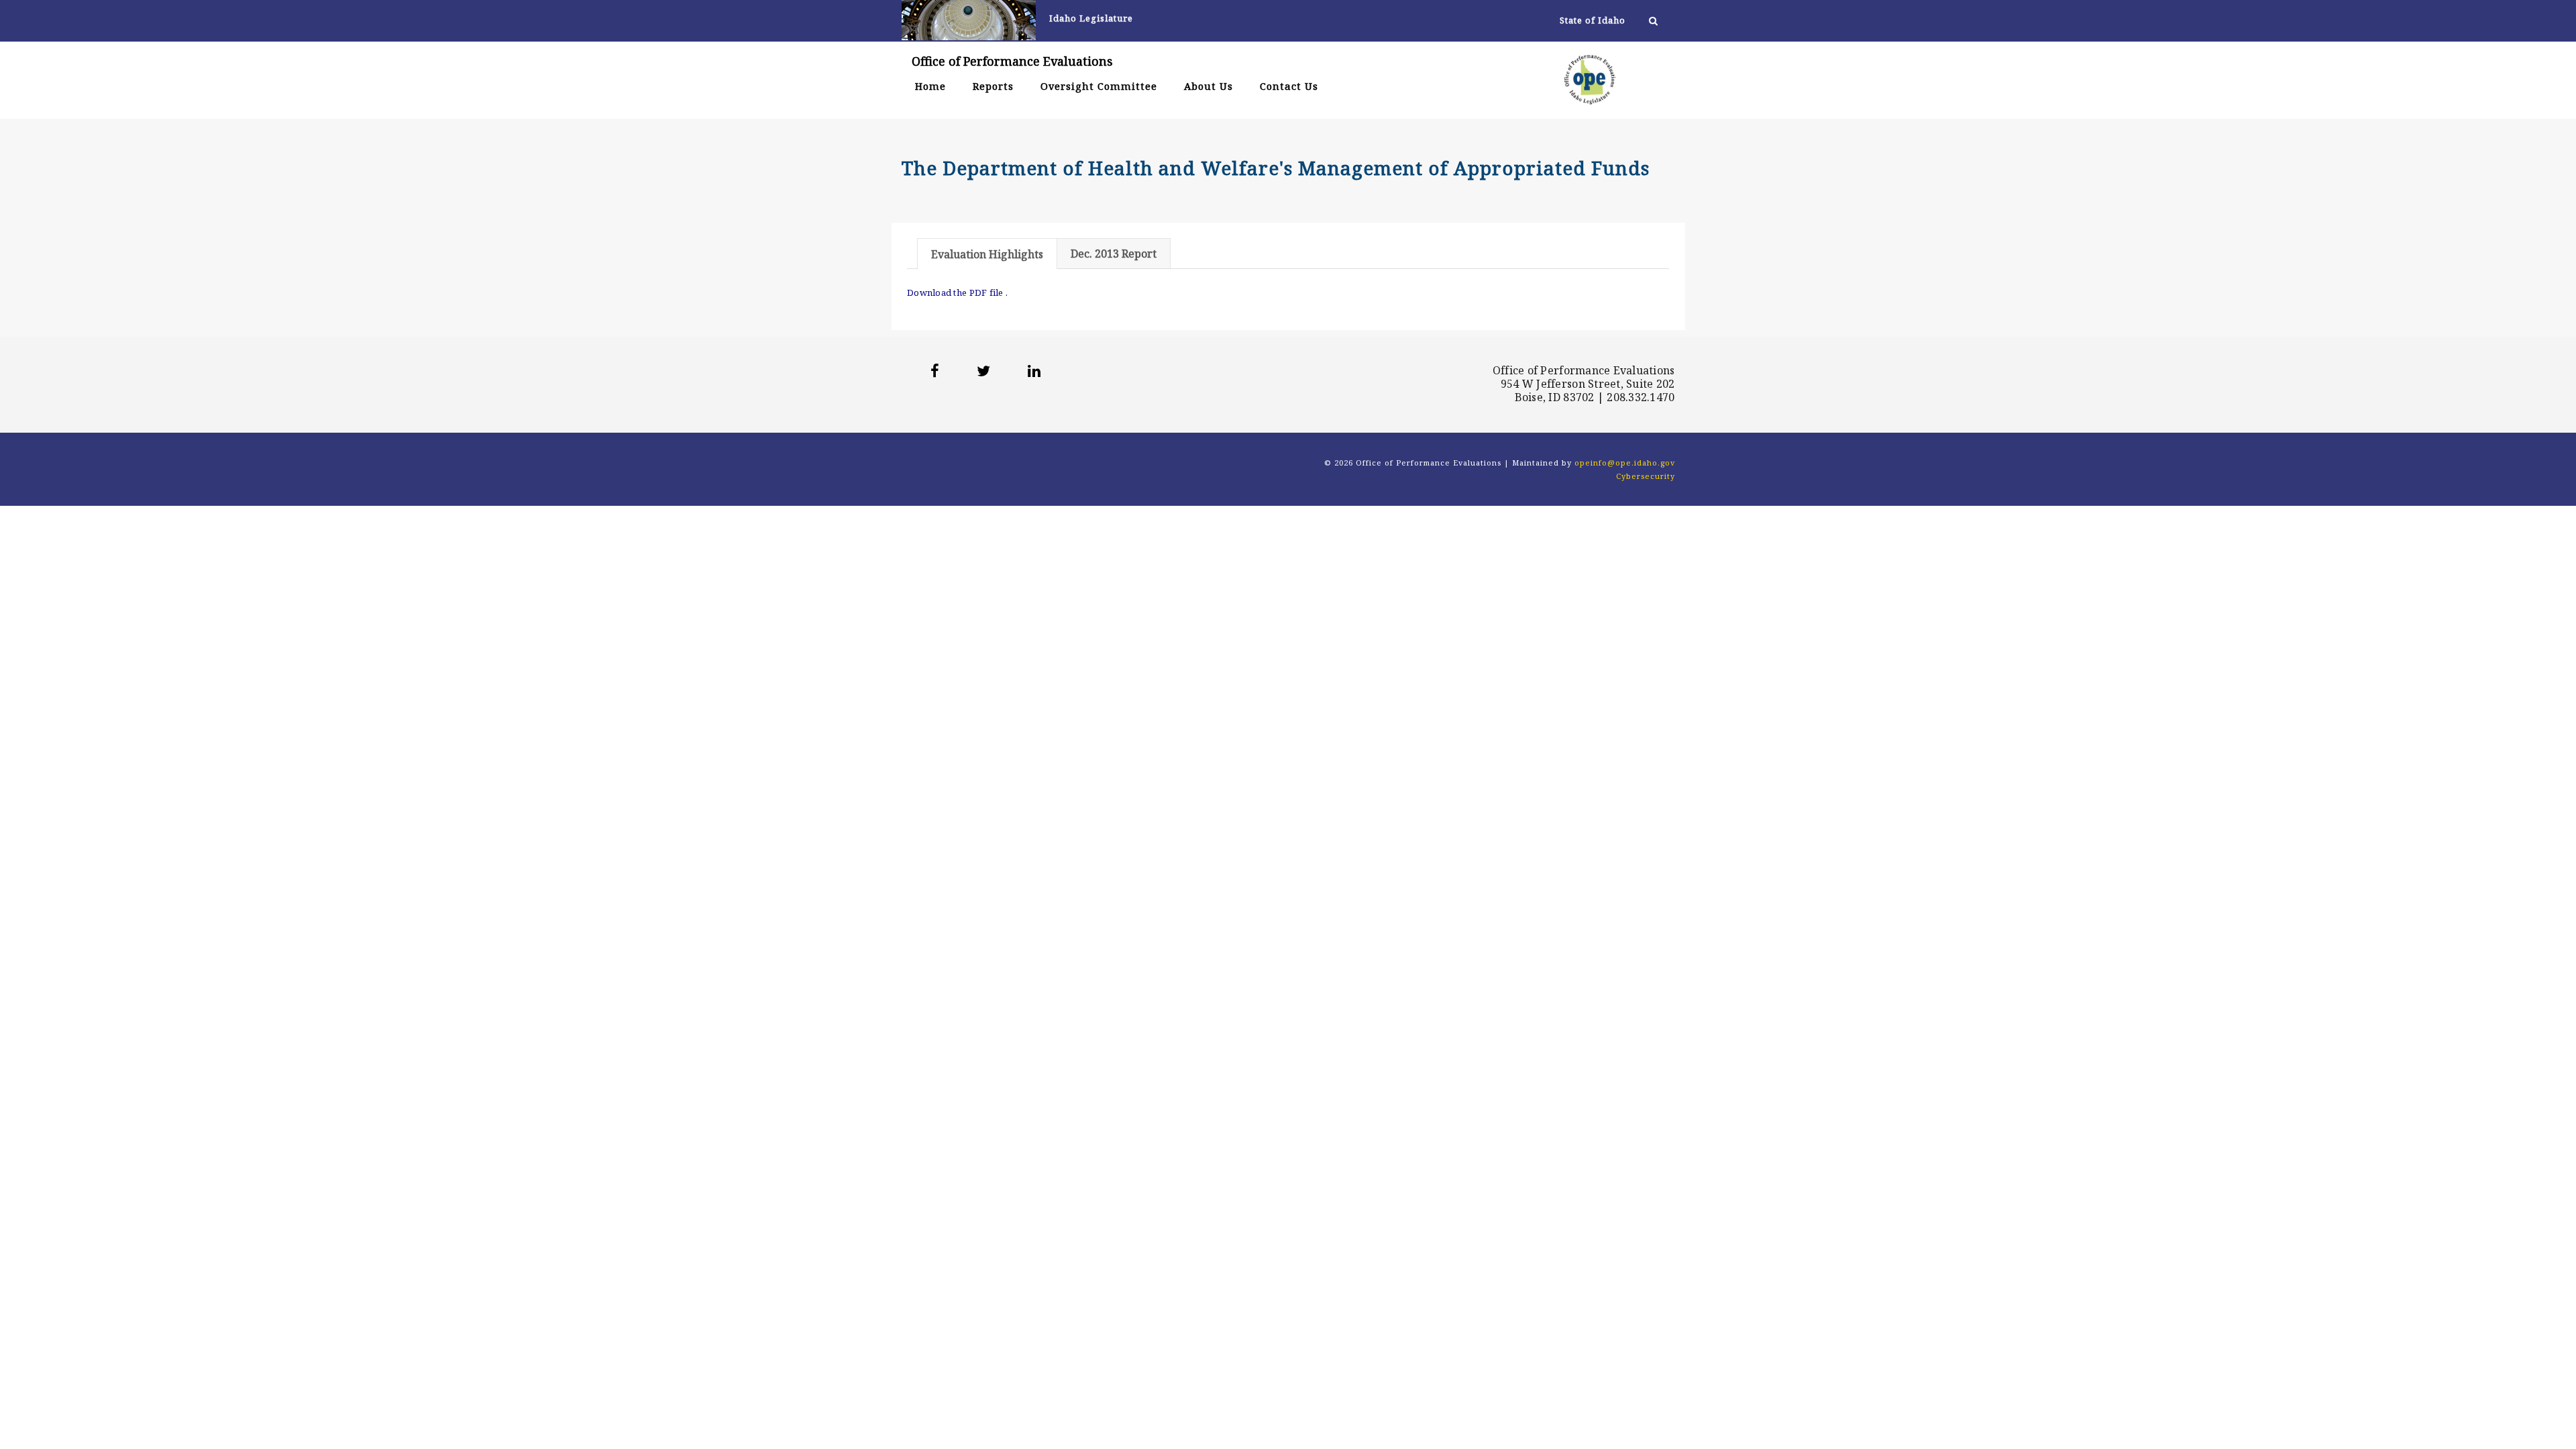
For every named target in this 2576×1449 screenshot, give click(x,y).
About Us (1209, 86)
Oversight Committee (1099, 86)
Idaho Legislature (1091, 19)
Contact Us (1289, 86)
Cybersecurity (1646, 476)
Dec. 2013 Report (1114, 254)
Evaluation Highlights (987, 254)
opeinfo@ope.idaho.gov (1625, 463)
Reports (993, 86)
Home (930, 86)
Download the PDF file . (957, 292)
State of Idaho (1593, 20)
